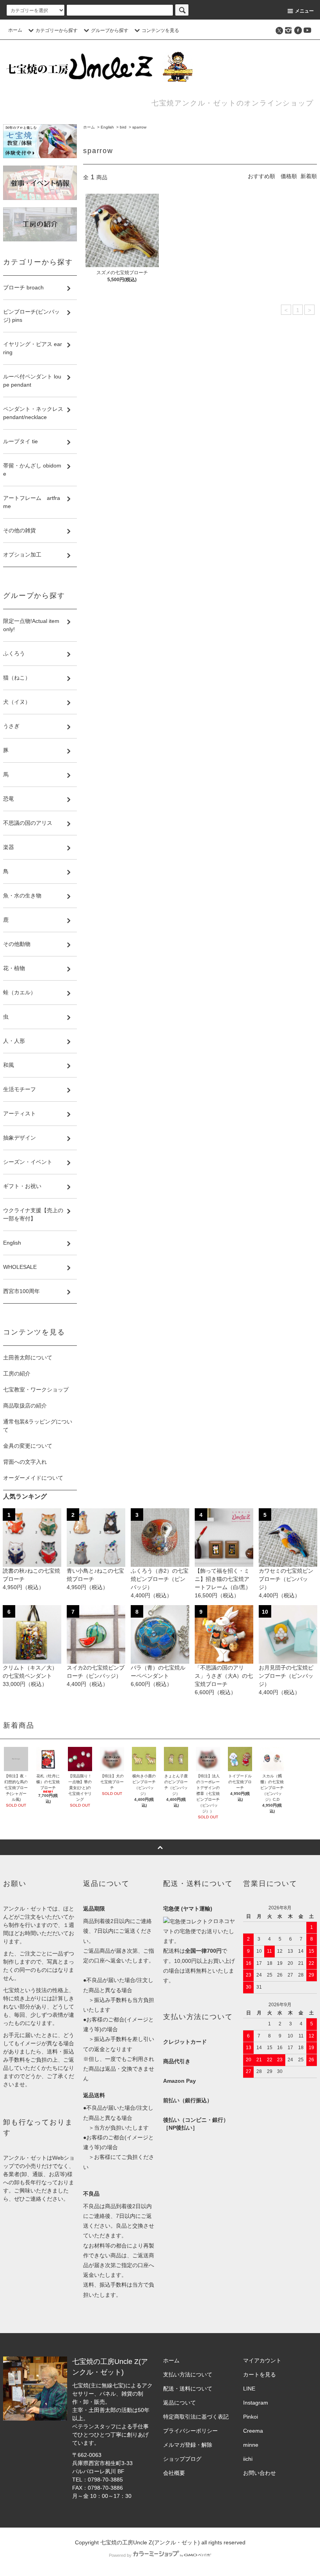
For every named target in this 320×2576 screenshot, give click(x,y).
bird (123, 127)
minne (251, 2445)
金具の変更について (28, 1446)
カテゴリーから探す (57, 30)
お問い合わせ (260, 2473)
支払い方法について (188, 2374)
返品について (180, 2403)
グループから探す (110, 30)
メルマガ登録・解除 (188, 2445)
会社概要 (174, 2473)
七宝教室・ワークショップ (36, 1390)
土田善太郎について (28, 1358)
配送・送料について (188, 2389)
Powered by (120, 2555)
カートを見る (260, 2374)
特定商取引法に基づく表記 (196, 2417)
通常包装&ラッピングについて (38, 1426)
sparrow (139, 127)
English (107, 127)
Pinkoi (251, 2417)
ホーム (15, 30)
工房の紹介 (17, 1374)
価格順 (289, 176)
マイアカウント (262, 2360)
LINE (249, 2389)
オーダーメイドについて (33, 1478)
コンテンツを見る (160, 30)
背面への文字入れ (25, 1462)
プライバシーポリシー (190, 2431)
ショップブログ (182, 2459)
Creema (253, 2431)
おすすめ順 (261, 176)
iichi (248, 2459)
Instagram (256, 2403)
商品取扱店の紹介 (25, 1406)
